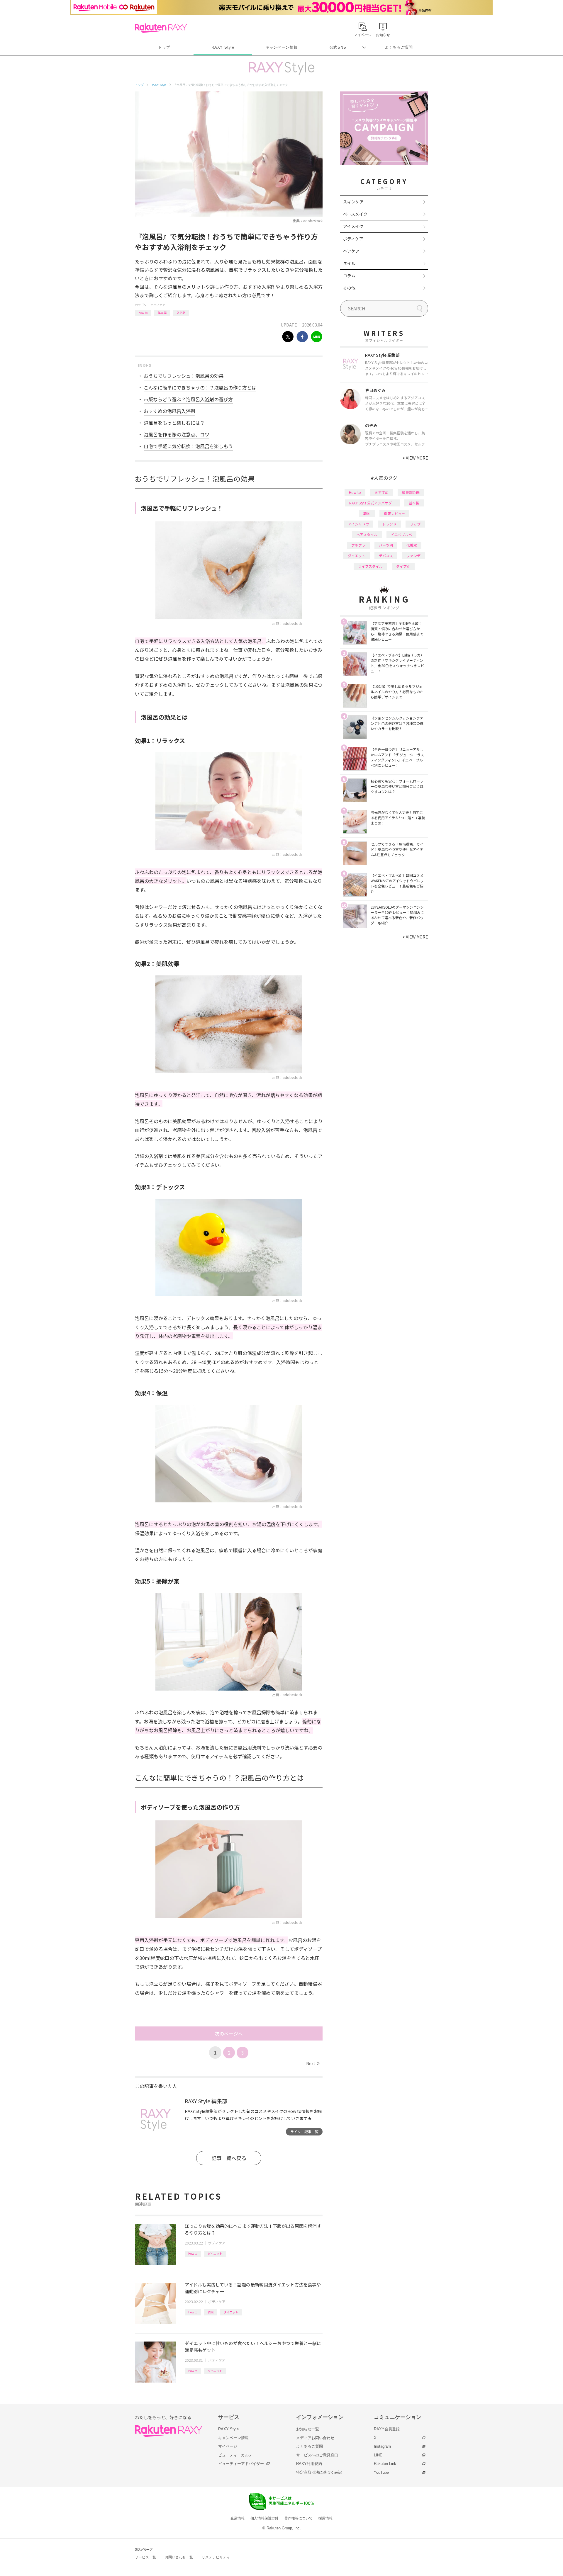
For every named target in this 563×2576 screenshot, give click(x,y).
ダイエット (215, 2253)
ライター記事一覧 (304, 2132)
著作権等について (299, 2518)
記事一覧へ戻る (229, 2158)
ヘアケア (351, 251)
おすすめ (381, 492)
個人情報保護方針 (264, 2518)
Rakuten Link (385, 2464)
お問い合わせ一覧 (179, 2557)
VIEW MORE (415, 458)
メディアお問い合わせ (315, 2438)
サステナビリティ (216, 2557)
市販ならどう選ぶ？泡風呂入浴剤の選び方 (188, 399)
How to (143, 313)
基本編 (162, 313)
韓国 (211, 2312)
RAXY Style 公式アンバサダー (372, 503)
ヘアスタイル (367, 534)
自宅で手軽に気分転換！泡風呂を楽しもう (188, 446)
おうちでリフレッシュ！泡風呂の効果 (184, 376)
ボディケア (158, 305)
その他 (349, 288)
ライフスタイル (370, 566)
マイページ (228, 2446)
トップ (164, 47)
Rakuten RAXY (161, 28)
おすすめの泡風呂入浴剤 (169, 411)
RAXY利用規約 (309, 2464)
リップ (415, 524)
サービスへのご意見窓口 (317, 2455)
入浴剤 (181, 313)
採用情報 (325, 2518)
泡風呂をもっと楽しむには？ (174, 423)
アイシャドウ (358, 524)
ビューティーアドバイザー (241, 2464)
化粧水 (412, 545)
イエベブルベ (401, 534)
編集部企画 (411, 492)
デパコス (386, 556)
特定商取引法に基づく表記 (319, 2472)
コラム (349, 276)
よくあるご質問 (399, 47)
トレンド (389, 524)
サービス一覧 (145, 2557)
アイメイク (353, 226)
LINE (378, 2455)
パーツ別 (386, 545)
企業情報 (238, 2518)
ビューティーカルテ (235, 2455)
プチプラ (358, 545)
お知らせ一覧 (308, 2429)
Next (313, 2063)
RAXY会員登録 (387, 2429)
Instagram (382, 2446)
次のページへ (229, 2033)
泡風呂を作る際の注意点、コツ (177, 434)
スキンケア (353, 202)
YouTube (381, 2472)
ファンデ (413, 556)
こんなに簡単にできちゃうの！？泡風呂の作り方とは (200, 387)
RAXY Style (223, 47)
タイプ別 (403, 566)
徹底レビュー (394, 513)
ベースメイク (355, 214)
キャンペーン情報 (281, 47)
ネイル (349, 263)
